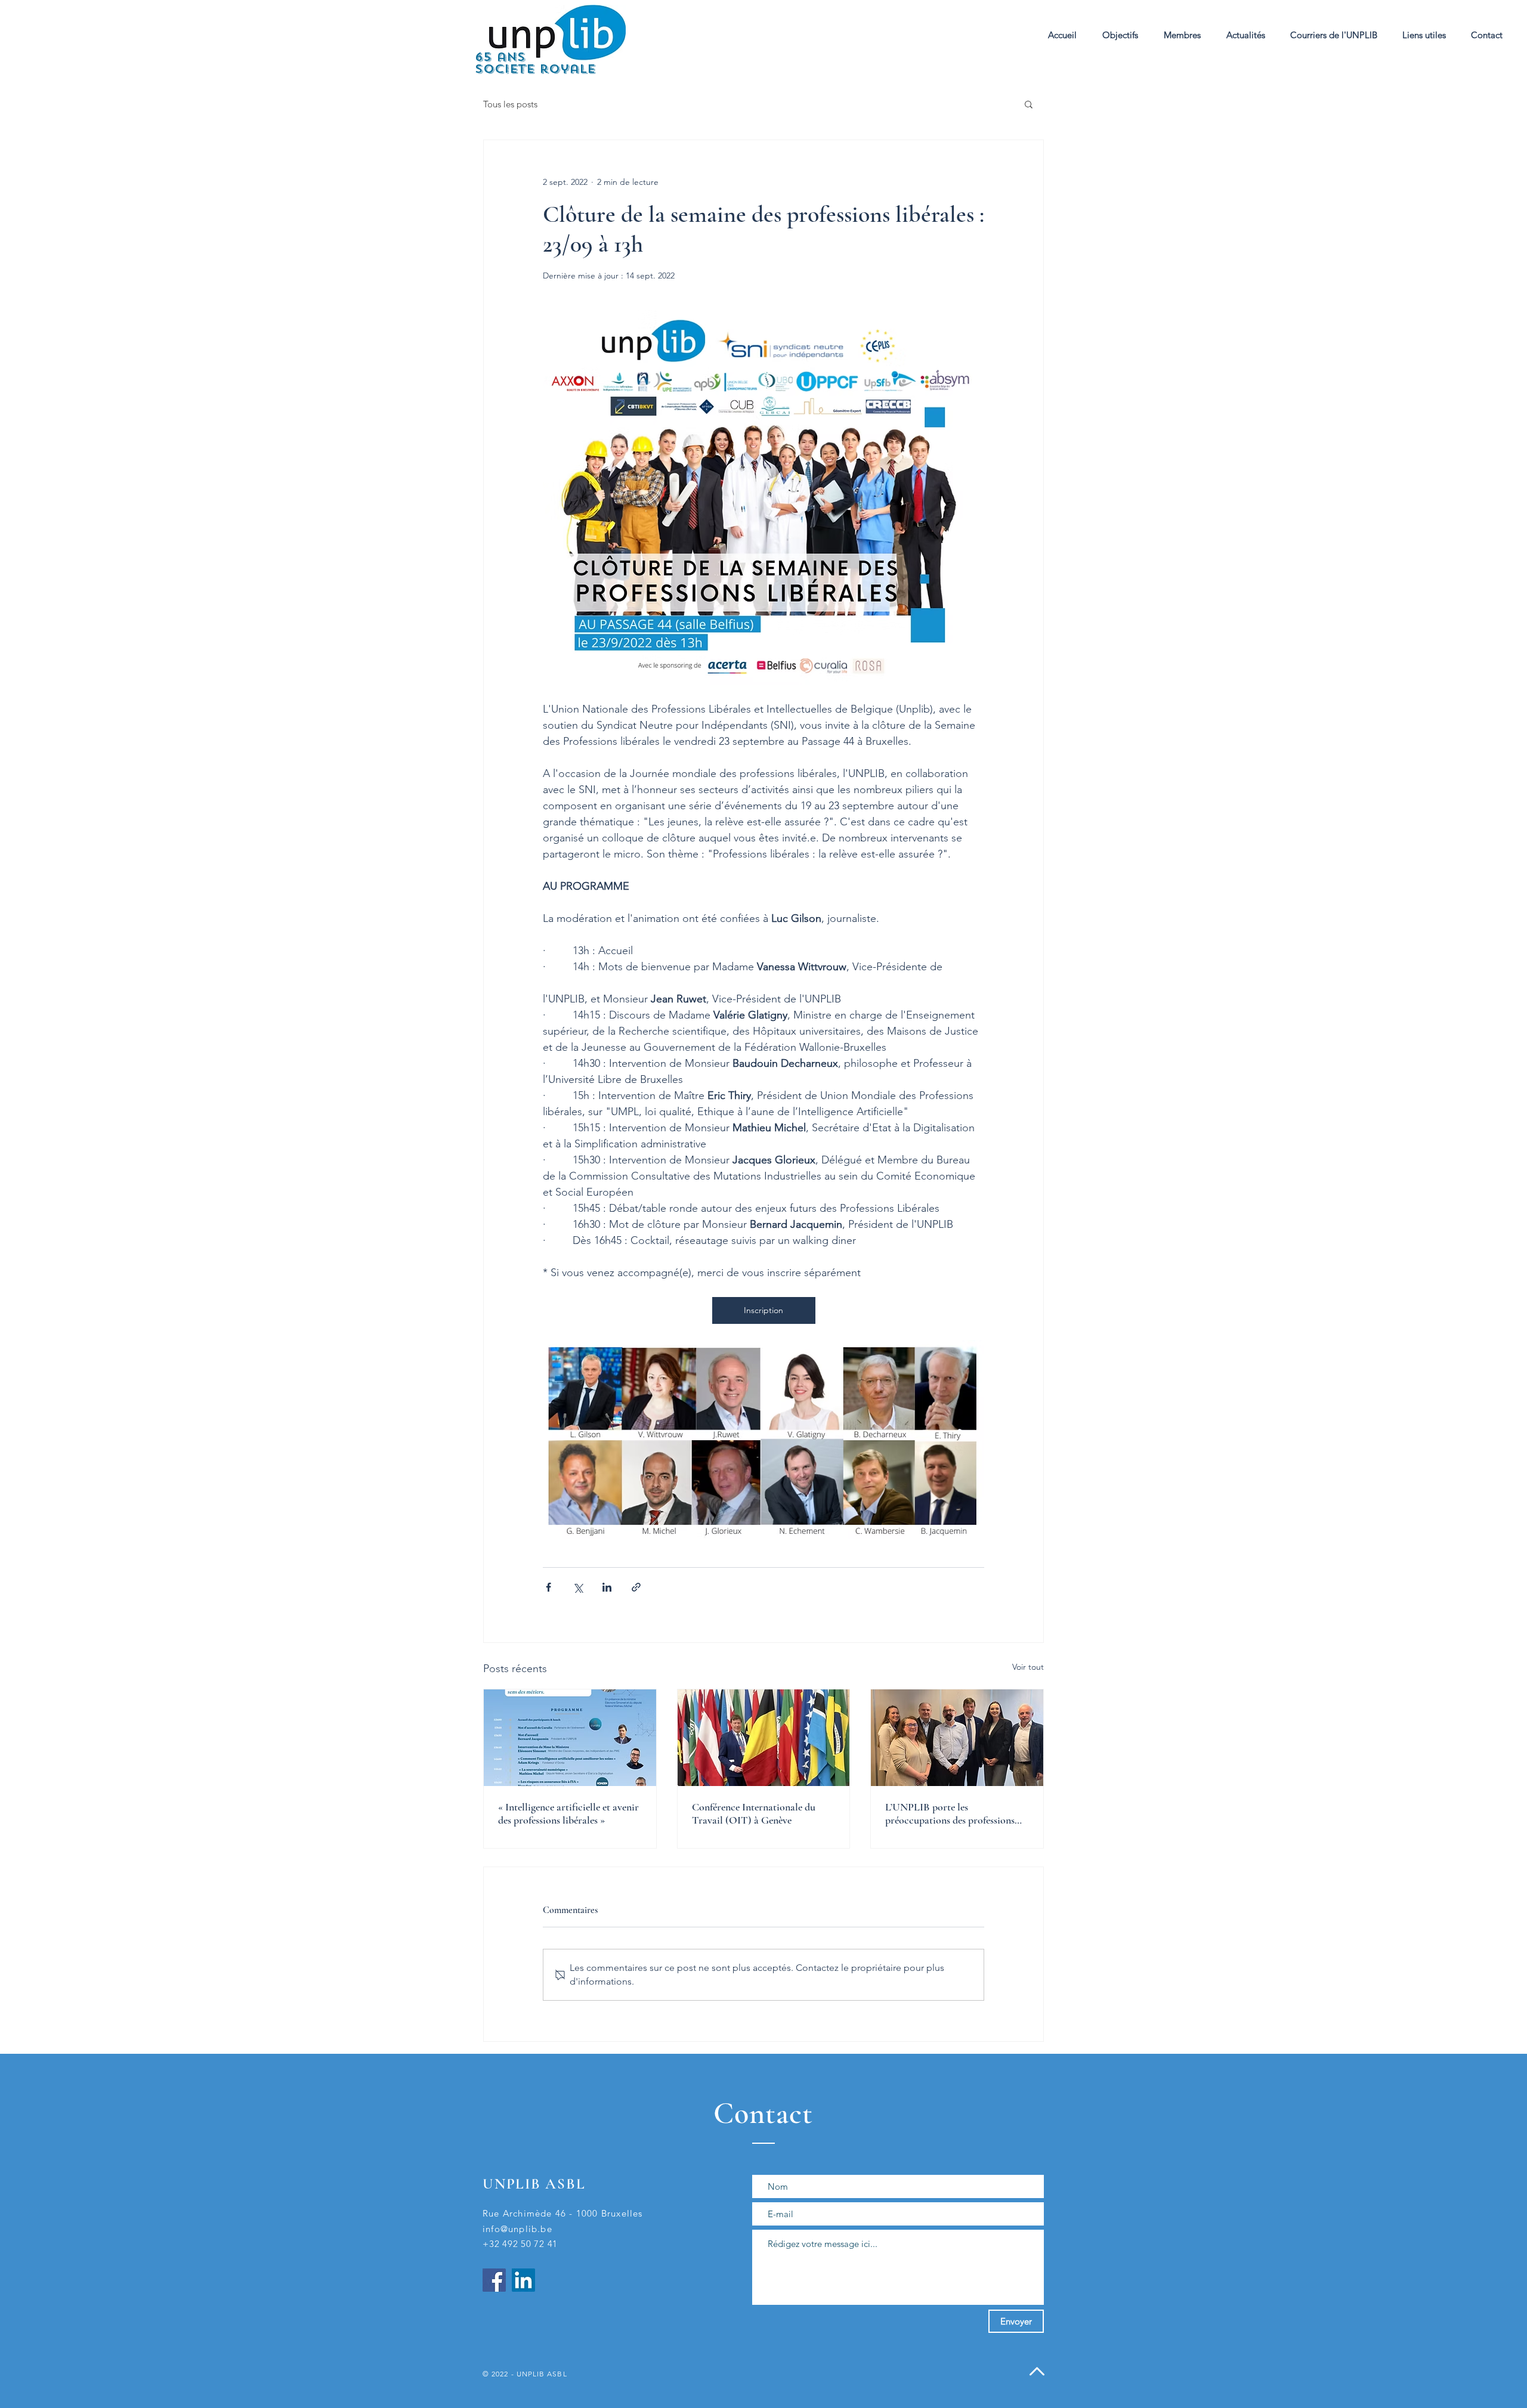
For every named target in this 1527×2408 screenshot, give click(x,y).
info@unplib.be (517, 2229)
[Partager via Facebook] (548, 1587)
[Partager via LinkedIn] (607, 1587)
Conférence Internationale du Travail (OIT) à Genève (754, 1813)
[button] (1182, 35)
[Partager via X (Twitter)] (578, 1587)
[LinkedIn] (523, 2280)
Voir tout (1028, 1667)
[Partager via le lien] (636, 1587)
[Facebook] (494, 2280)
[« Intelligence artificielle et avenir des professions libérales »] (570, 1738)
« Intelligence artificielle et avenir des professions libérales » (568, 1813)
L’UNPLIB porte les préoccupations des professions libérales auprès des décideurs (950, 1813)
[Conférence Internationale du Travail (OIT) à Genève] (764, 1738)
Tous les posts (510, 104)
